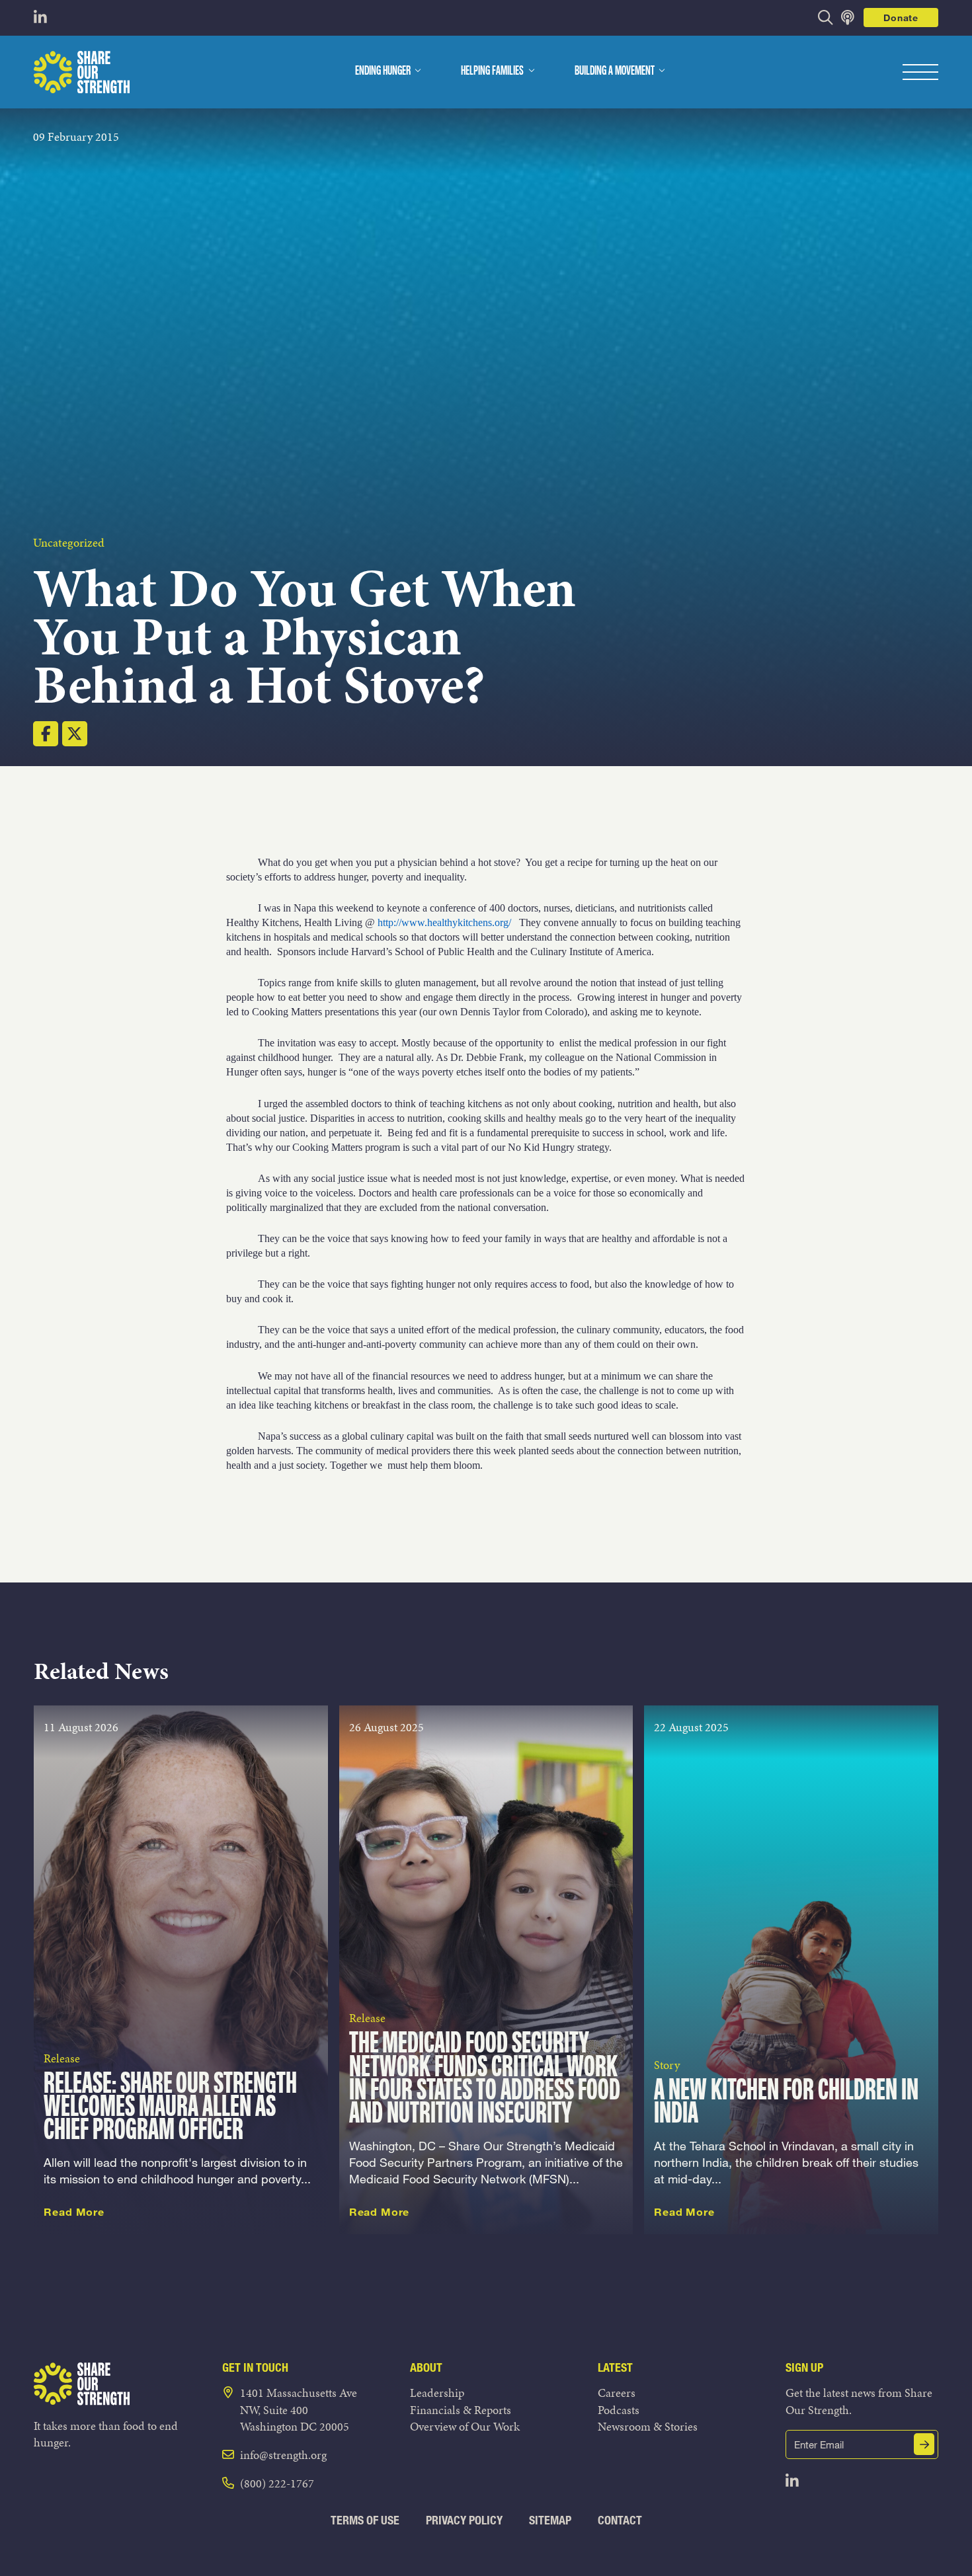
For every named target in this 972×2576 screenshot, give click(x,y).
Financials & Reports (461, 2410)
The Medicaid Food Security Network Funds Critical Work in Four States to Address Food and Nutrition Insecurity (485, 2079)
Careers (617, 2393)
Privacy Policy (464, 2520)
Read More (74, 2212)
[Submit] (924, 2444)
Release (62, 2058)
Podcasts (619, 2410)
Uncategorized (69, 542)
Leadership (437, 2393)
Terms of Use (365, 2520)
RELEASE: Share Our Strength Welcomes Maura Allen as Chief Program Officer (170, 2108)
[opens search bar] (826, 18)
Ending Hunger (383, 71)
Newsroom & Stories (648, 2426)
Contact (620, 2520)
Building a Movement (615, 71)
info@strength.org (283, 2455)
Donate (901, 18)
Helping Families (492, 71)
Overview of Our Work (465, 2426)
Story (667, 2065)
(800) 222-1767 (277, 2483)
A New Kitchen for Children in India (786, 2103)
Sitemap (550, 2520)
